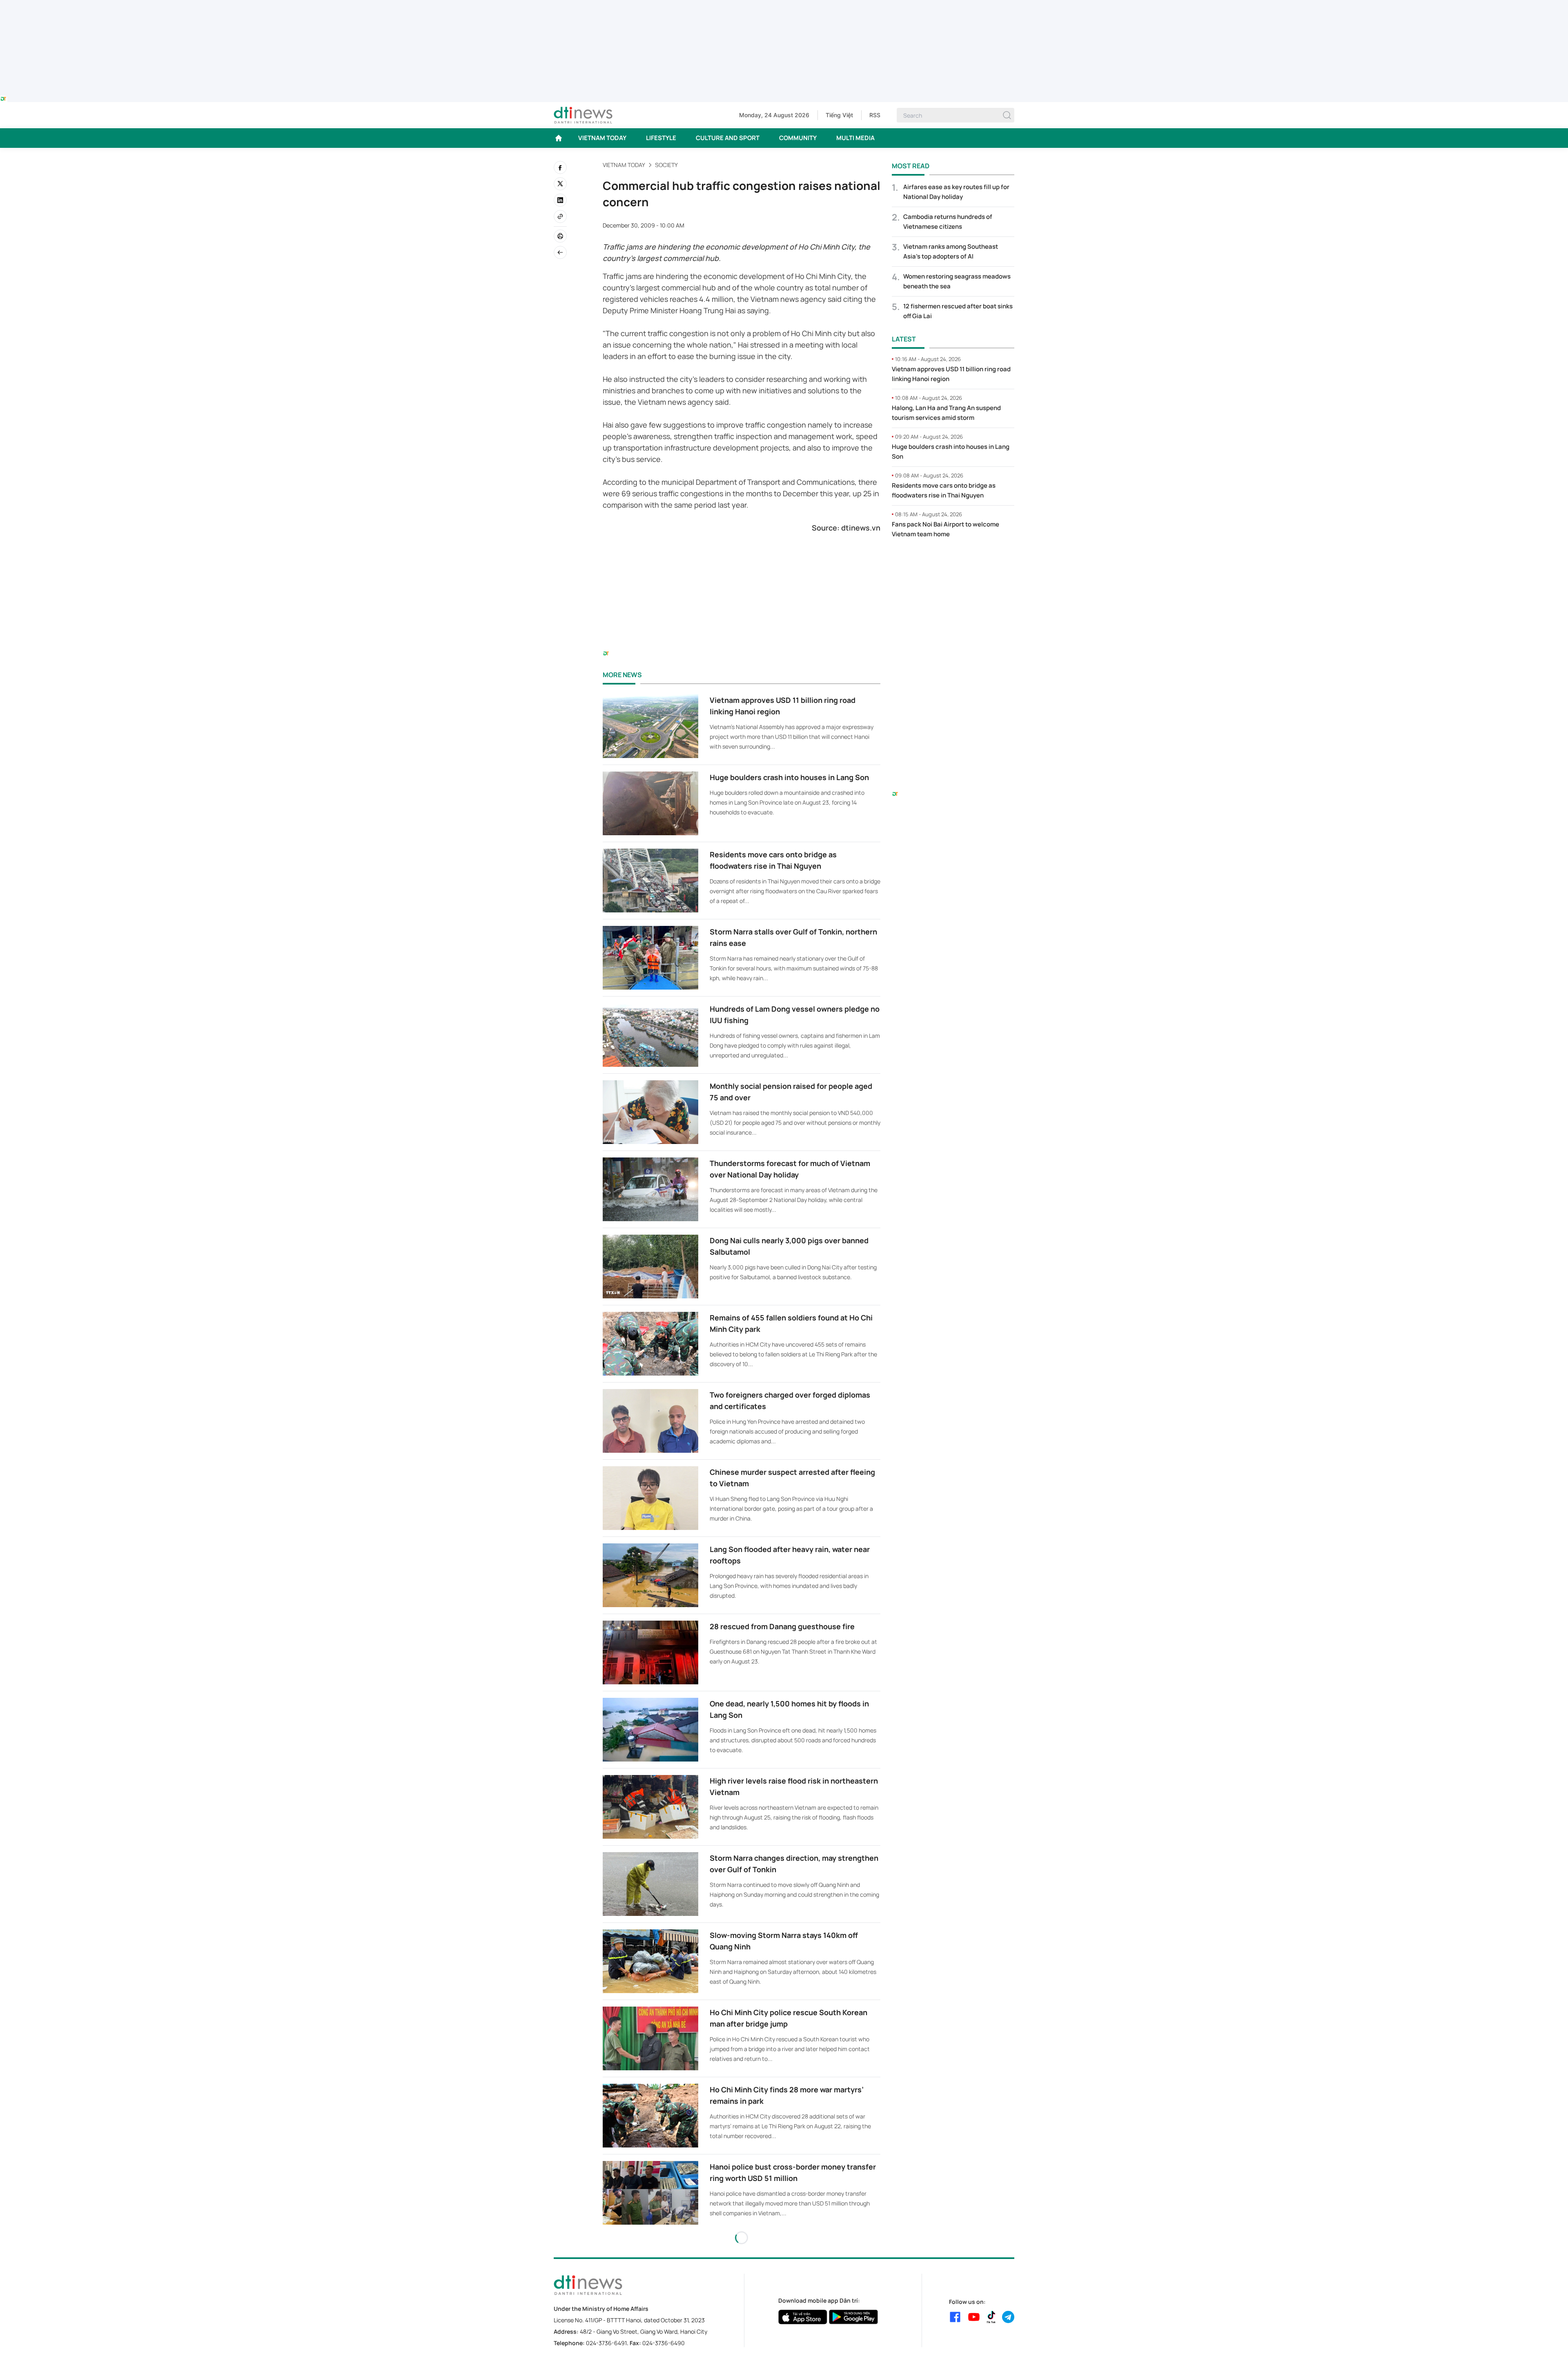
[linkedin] (560, 200)
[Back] (560, 252)
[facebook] (560, 167)
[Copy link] (560, 216)
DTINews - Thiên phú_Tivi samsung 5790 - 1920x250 (784, 5)
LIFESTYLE (661, 138)
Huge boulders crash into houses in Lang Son (789, 777)
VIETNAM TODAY (602, 138)
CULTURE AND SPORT (728, 138)
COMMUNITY (798, 138)
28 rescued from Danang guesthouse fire (782, 1626)
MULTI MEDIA (855, 138)
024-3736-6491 (606, 2343)
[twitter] (560, 184)
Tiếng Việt (839, 115)
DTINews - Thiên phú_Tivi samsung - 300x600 (953, 562)
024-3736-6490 (664, 2343)
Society (666, 165)
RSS (875, 115)
